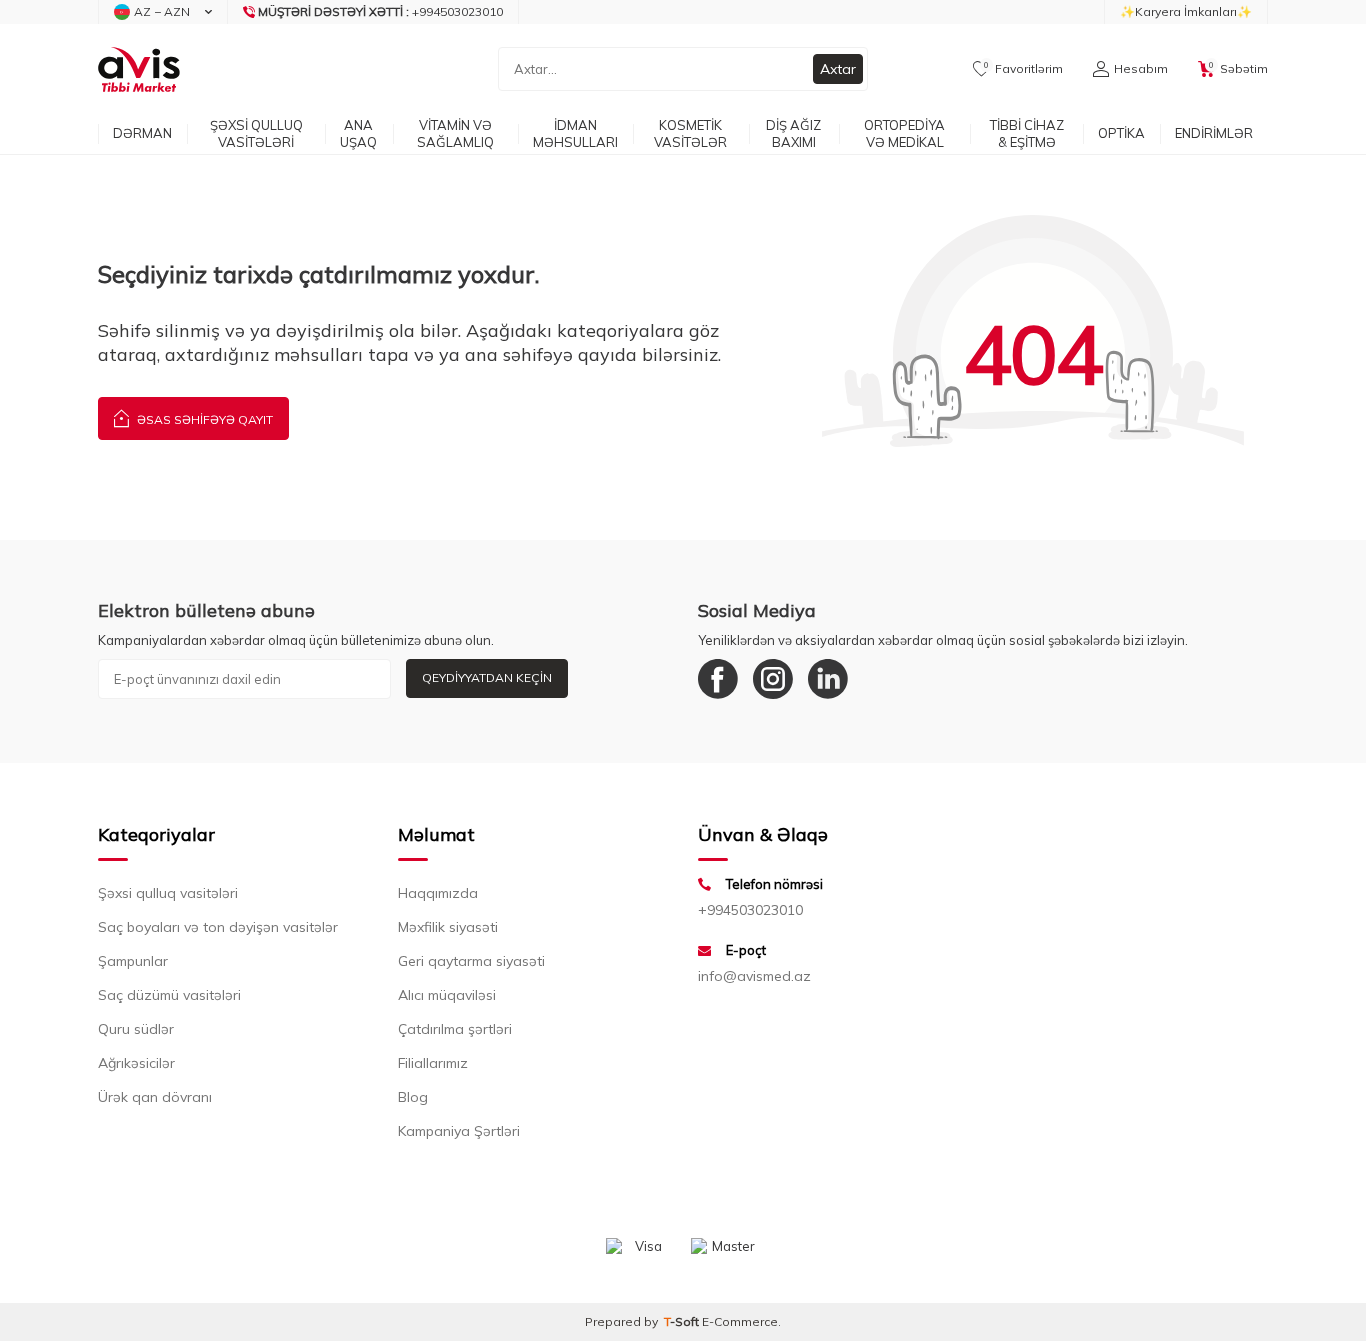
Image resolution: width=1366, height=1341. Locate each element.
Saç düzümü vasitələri (169, 995)
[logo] (139, 69)
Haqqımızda (438, 893)
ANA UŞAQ (358, 133)
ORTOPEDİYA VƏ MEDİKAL (904, 133)
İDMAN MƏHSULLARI (575, 133)
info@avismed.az (754, 976)
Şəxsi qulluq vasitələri (168, 893)
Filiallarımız (433, 1063)
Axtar (838, 69)
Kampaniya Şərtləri (459, 1131)
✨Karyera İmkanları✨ (1186, 11)
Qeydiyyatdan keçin (487, 677)
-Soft (683, 1321)
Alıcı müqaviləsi (447, 995)
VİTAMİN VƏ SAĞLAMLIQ (455, 133)
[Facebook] (718, 679)
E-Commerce (740, 1321)
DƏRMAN (142, 133)
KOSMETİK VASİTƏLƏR (690, 133)
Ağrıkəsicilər (136, 1063)
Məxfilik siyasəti (448, 927)
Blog (413, 1097)
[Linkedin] (828, 679)
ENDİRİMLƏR (1214, 133)
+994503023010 (750, 910)
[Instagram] (773, 679)
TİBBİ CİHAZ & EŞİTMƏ (1027, 133)
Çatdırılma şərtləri (455, 1029)
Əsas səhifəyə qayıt (203, 419)
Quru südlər (136, 1029)
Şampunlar (133, 961)
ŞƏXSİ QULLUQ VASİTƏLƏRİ (256, 133)
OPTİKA (1121, 133)
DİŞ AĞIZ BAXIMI (793, 133)
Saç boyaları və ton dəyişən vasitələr (218, 927)
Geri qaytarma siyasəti (471, 961)
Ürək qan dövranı (155, 1097)
